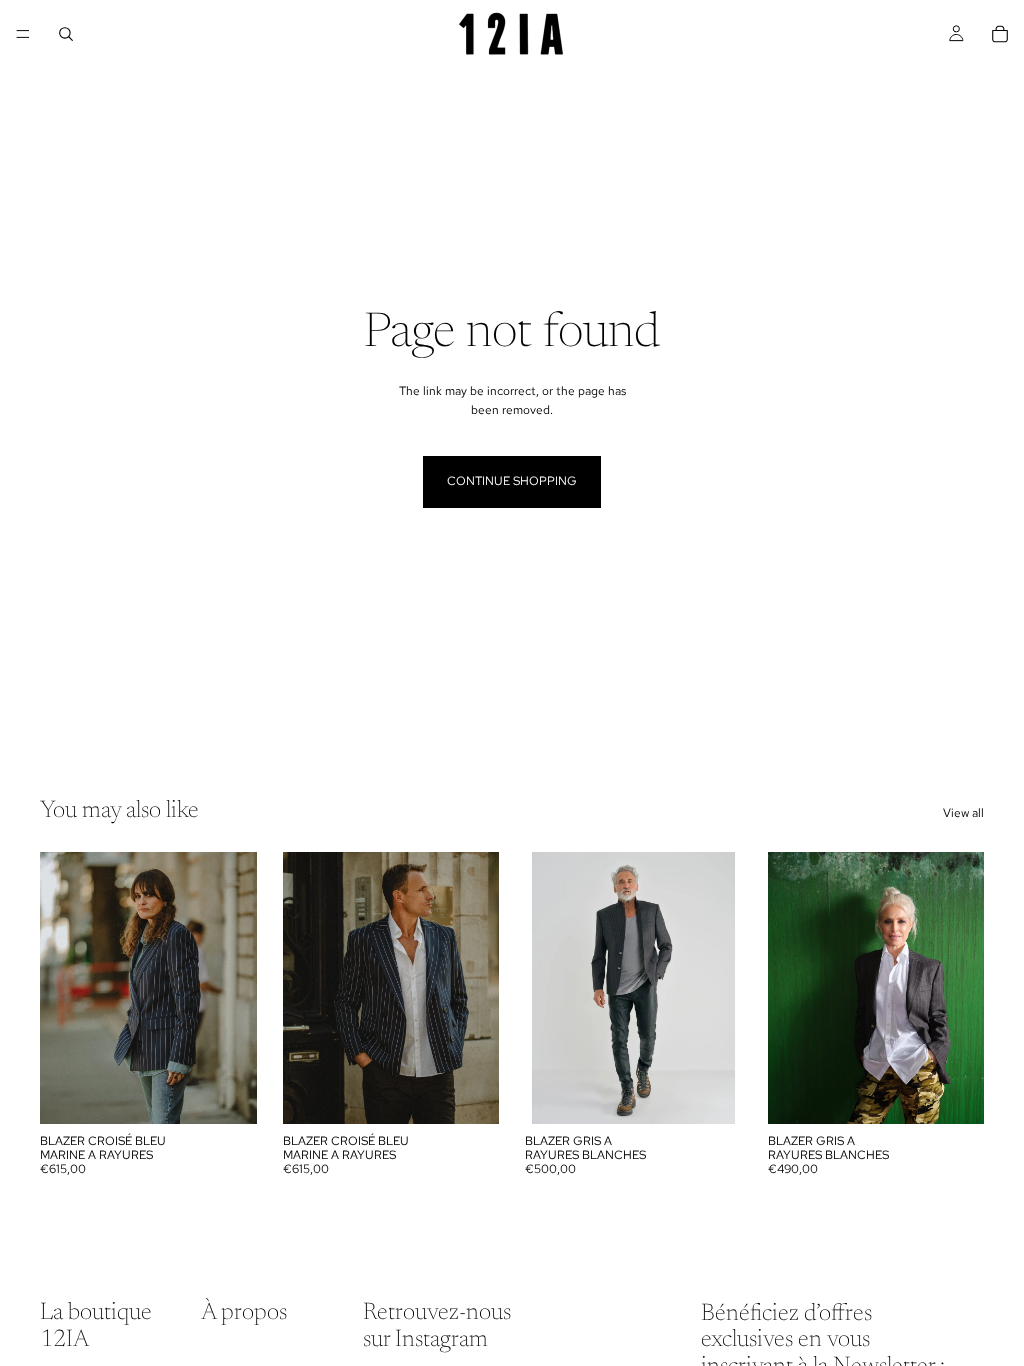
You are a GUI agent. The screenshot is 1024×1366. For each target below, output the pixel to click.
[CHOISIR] (226, 1093)
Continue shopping (512, 481)
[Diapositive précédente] (62, 988)
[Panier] (1000, 34)
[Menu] (23, 34)
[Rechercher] (66, 34)
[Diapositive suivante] (235, 988)
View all (963, 813)
